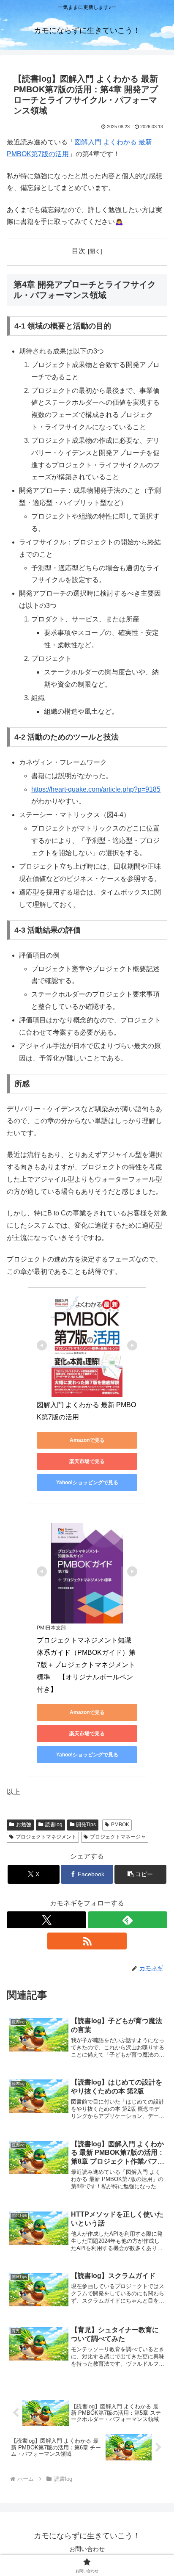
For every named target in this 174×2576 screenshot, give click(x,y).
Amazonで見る (87, 1440)
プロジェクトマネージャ (118, 1837)
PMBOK (120, 1825)
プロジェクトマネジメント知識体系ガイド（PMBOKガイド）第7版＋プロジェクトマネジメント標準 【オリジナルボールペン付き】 (86, 1665)
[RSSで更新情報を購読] (87, 1941)
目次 (79, 251)
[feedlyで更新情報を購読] (128, 1920)
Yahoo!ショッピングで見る (87, 1483)
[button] (141, 1874)
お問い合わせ (87, 2549)
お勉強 (24, 1825)
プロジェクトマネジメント (46, 1837)
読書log (54, 1825)
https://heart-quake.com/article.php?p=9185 (96, 789)
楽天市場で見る (87, 1461)
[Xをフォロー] (46, 1920)
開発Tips (86, 1825)
